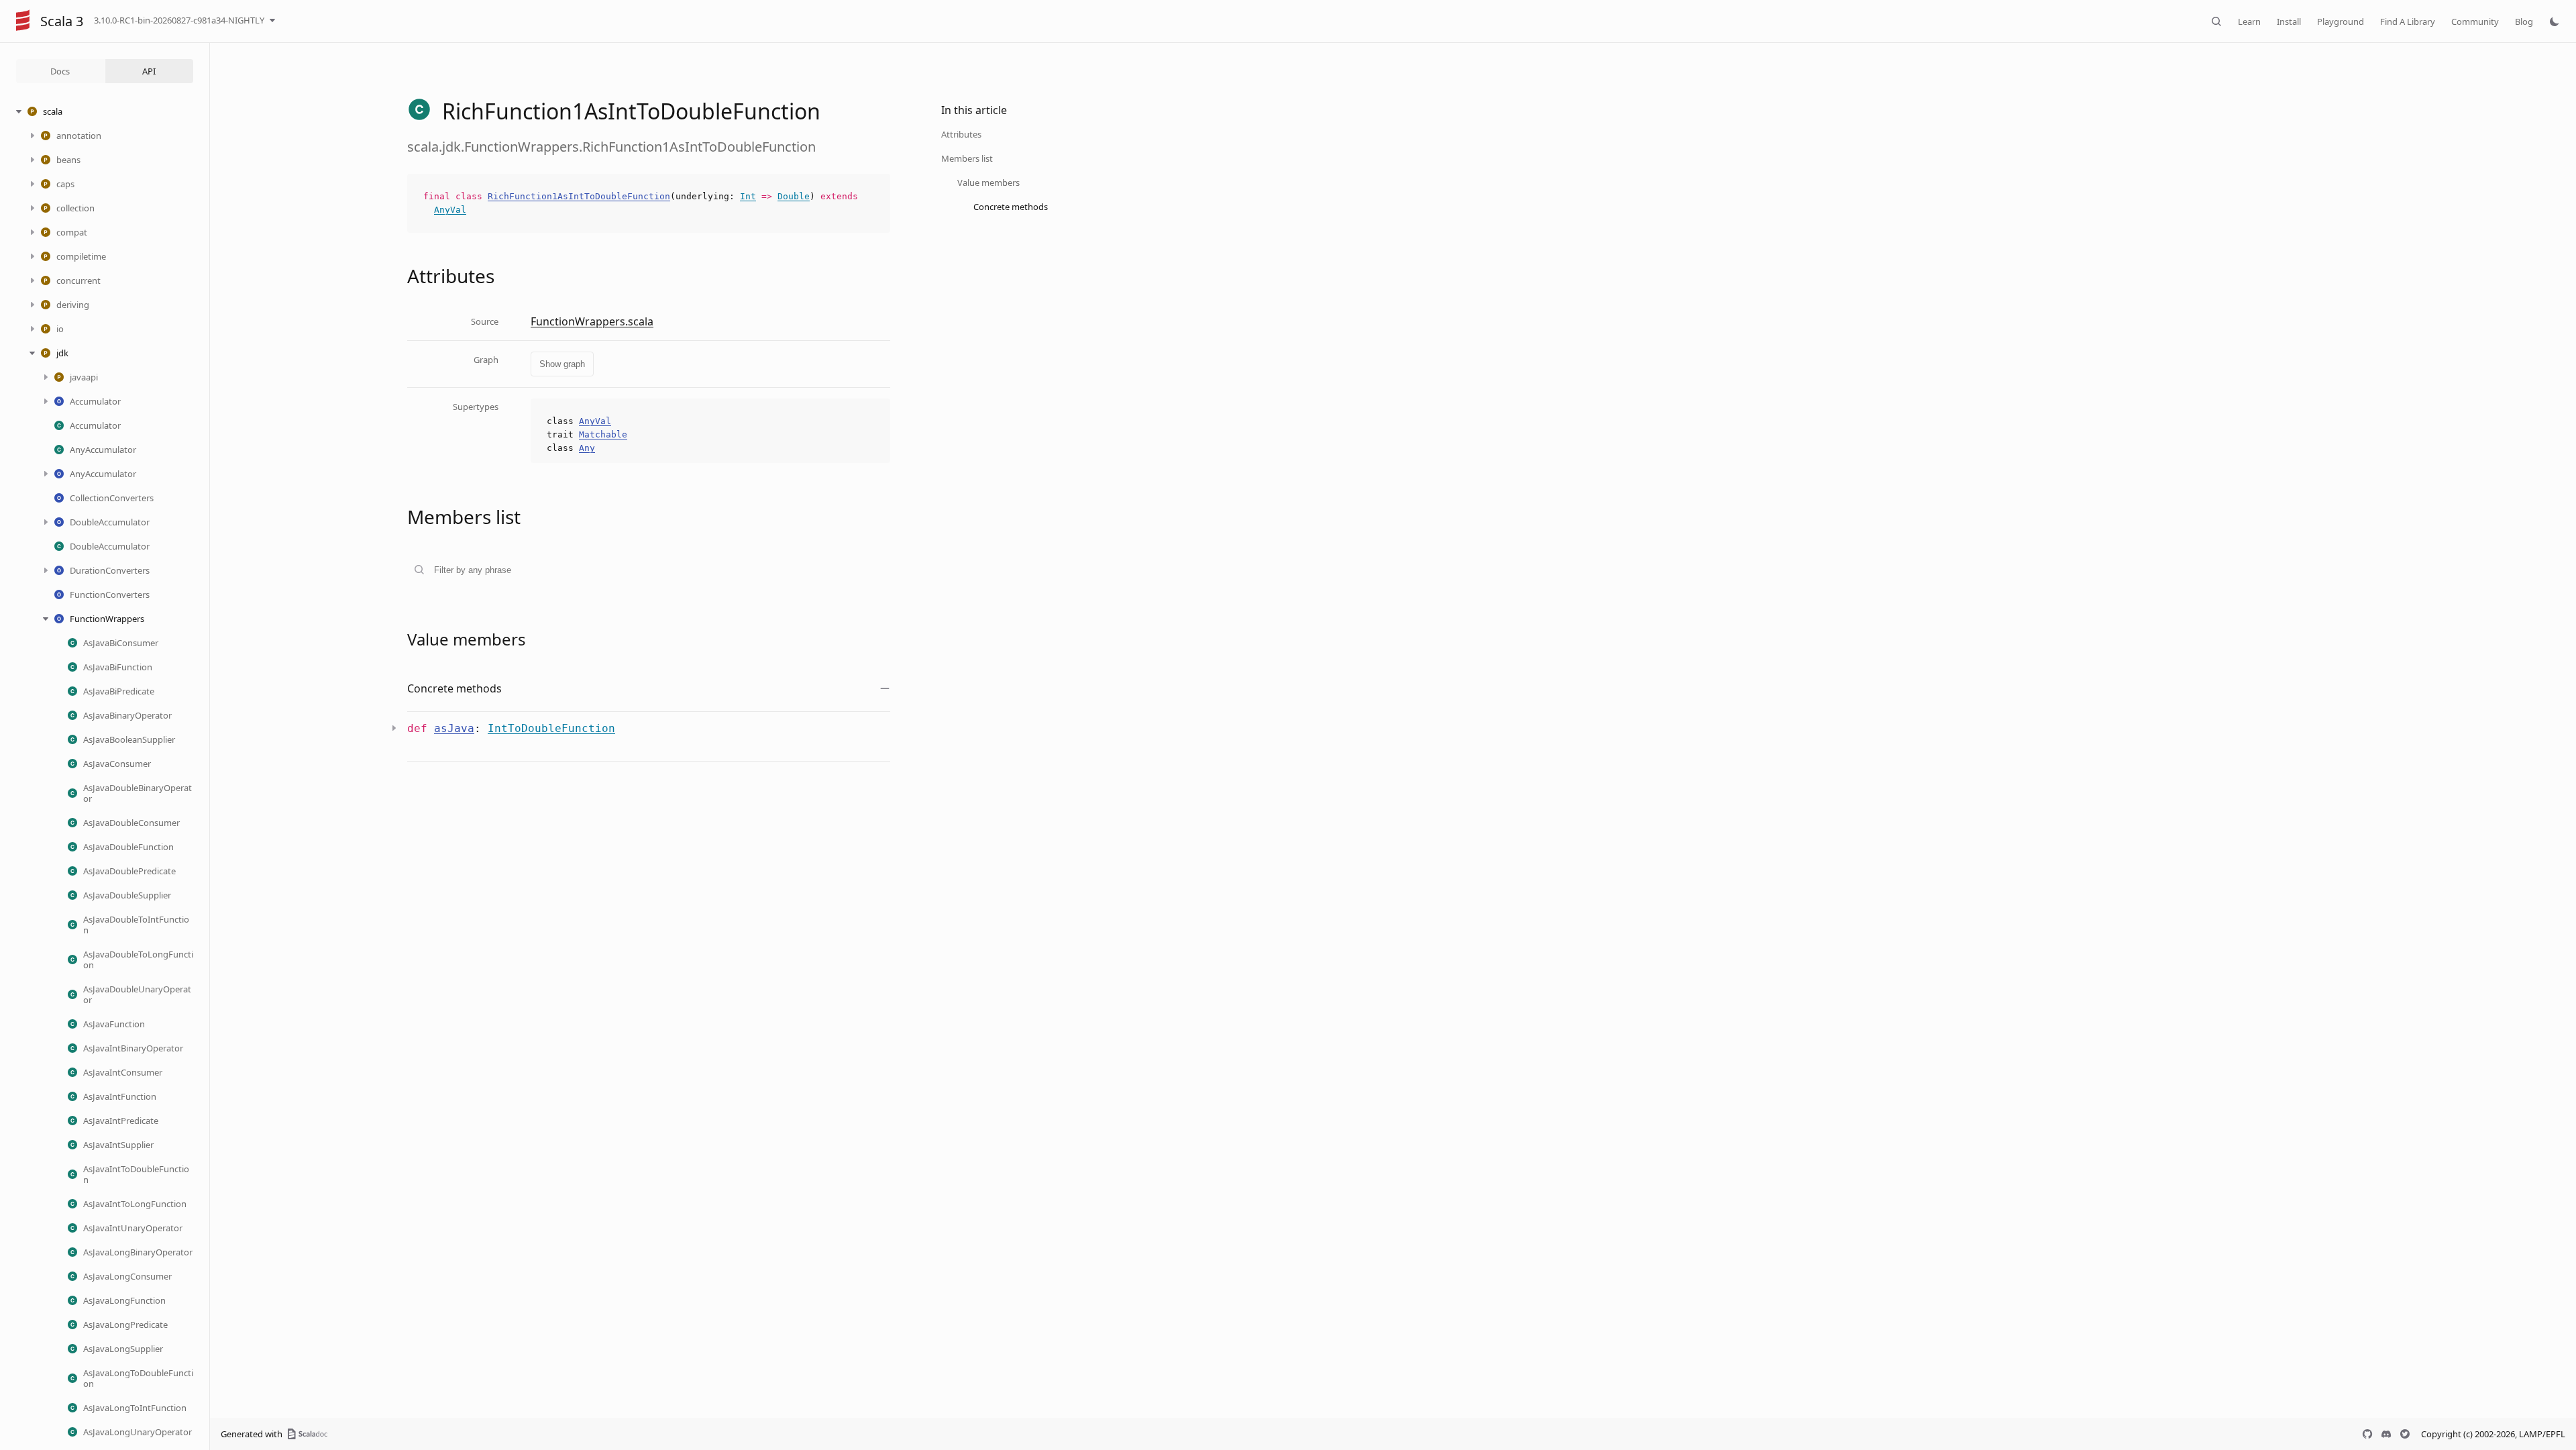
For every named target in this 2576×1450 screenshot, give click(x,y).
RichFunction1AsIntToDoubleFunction (579, 196)
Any (587, 448)
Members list (967, 158)
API (149, 71)
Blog (2524, 21)
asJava (454, 728)
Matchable (603, 434)
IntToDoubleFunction (551, 728)
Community (2475, 21)
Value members (988, 183)
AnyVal (450, 210)
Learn (2249, 21)
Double (794, 196)
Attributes (961, 134)
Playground (2341, 21)
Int (748, 196)
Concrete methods (1011, 207)
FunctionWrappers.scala (592, 321)
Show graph (562, 364)
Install (2289, 21)
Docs (60, 71)
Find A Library (2408, 21)
